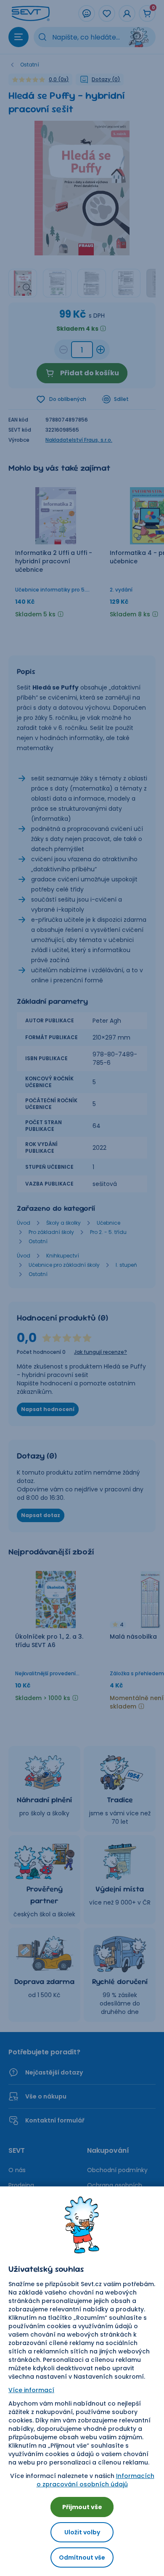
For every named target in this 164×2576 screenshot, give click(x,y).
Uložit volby (82, 2532)
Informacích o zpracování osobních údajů (95, 2480)
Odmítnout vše (82, 2557)
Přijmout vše (82, 2507)
